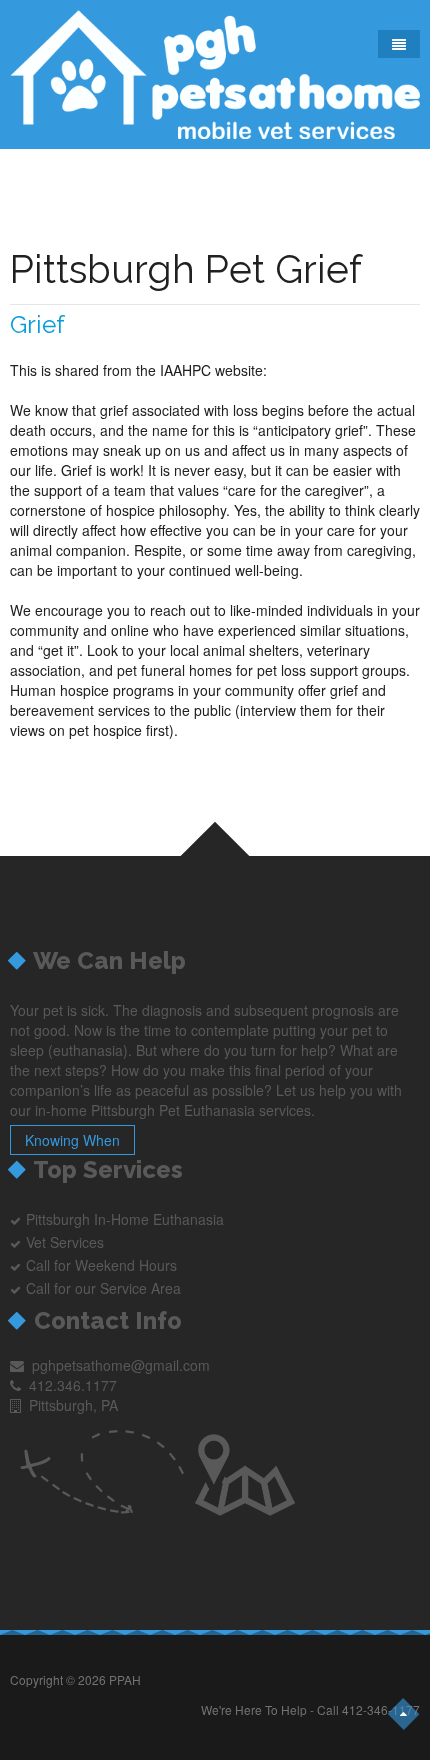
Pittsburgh (60, 1219)
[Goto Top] (404, 1714)
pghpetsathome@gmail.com (121, 1365)
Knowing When (72, 1140)
